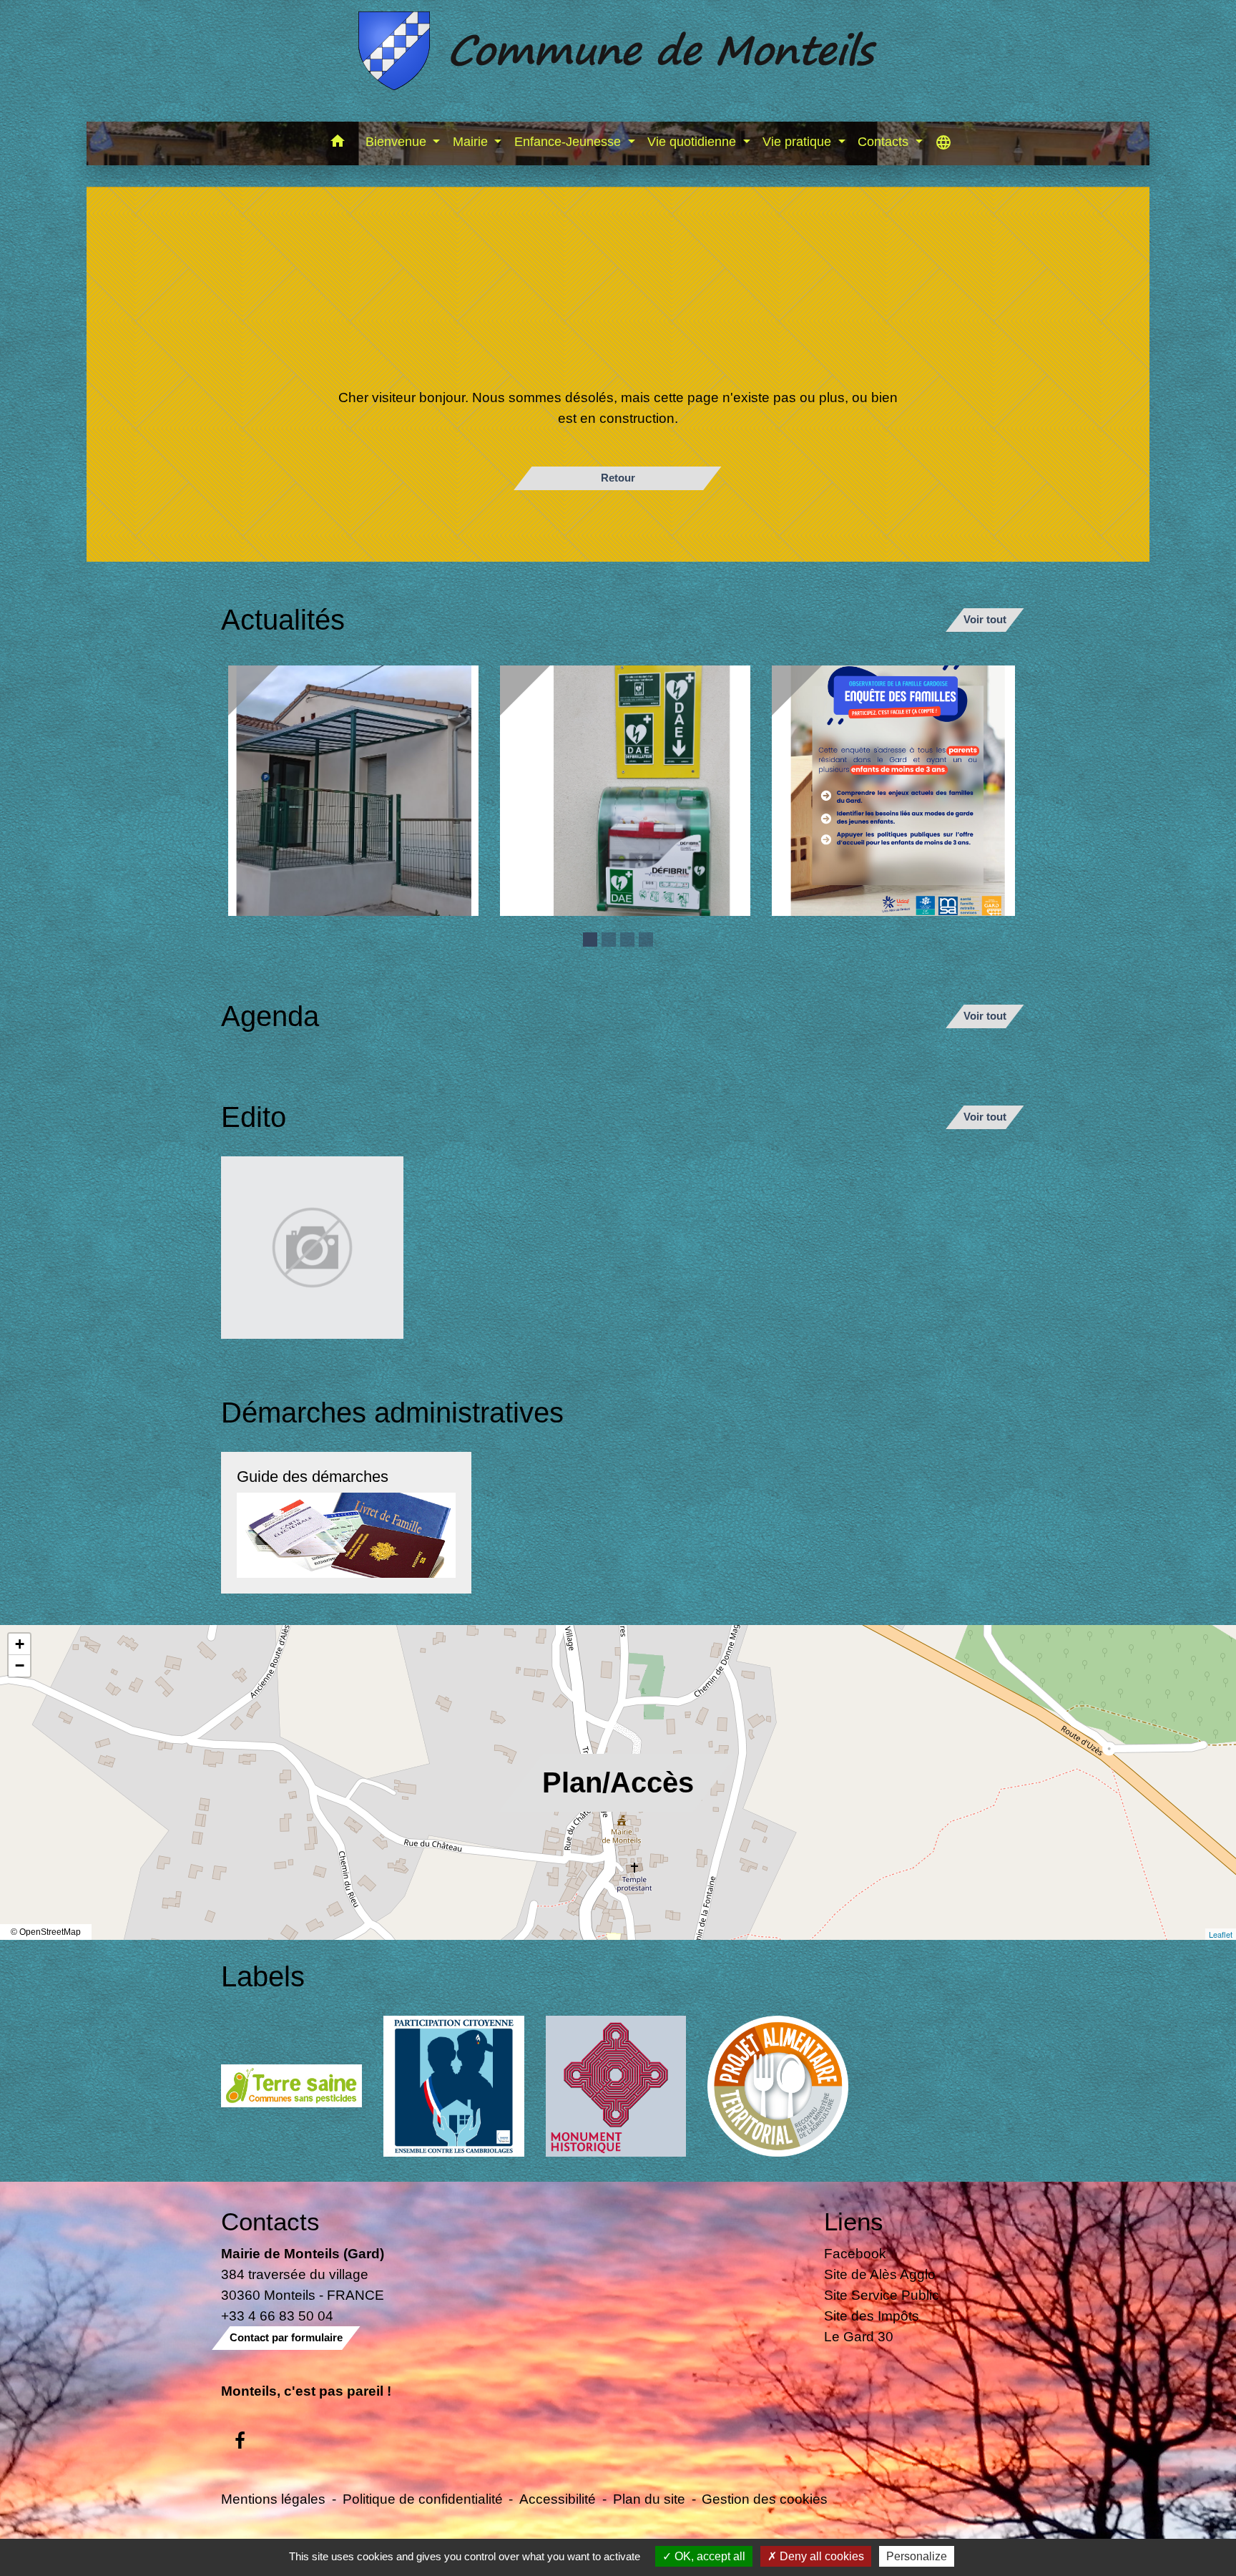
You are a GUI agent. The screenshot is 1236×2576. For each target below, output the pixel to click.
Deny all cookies (820, 2556)
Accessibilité (558, 2499)
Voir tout (985, 619)
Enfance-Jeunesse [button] (569, 142)
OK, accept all (708, 2556)
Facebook (855, 2253)
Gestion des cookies (765, 2499)
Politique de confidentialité (423, 2499)
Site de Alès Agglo (880, 2274)
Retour (618, 478)
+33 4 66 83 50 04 (277, 2316)
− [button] (20, 1665)
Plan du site (649, 2499)
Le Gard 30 (859, 2336)
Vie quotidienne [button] (693, 142)
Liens (854, 2221)
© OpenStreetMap (46, 1932)
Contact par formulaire (286, 2337)
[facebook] (240, 2441)
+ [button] (20, 1644)
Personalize (917, 2556)
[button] (338, 143)
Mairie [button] (472, 142)
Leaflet (1221, 1934)
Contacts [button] (885, 142)
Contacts (270, 2221)
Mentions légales (273, 2499)
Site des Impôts (872, 2316)
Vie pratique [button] (799, 142)
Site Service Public (882, 2295)
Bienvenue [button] (398, 142)
